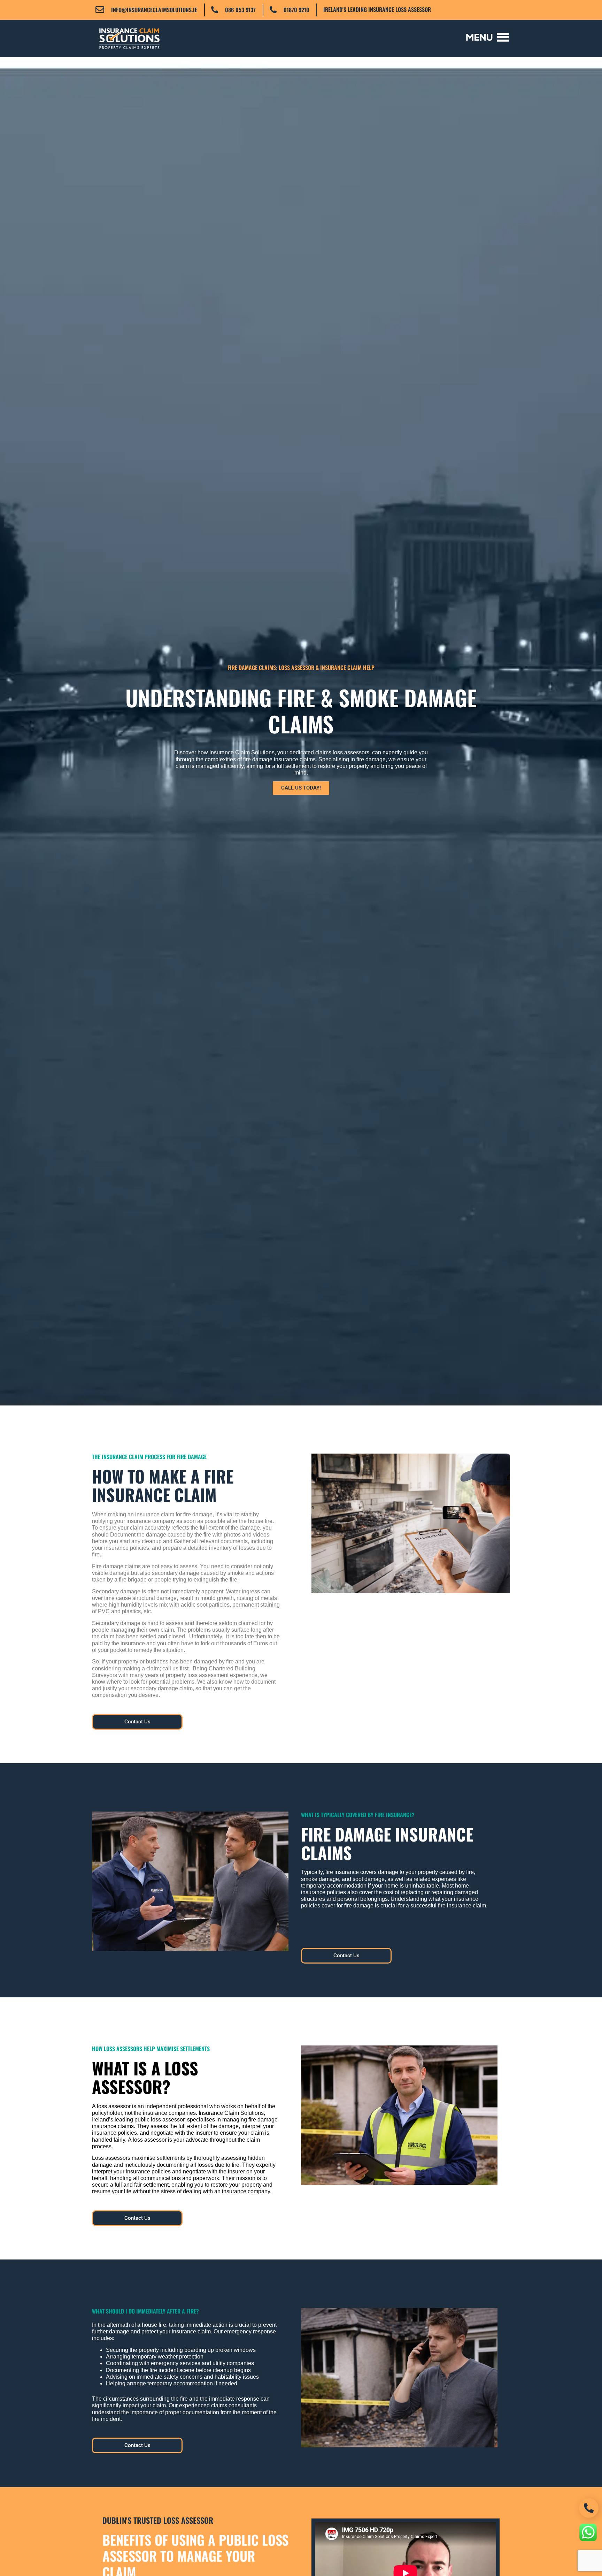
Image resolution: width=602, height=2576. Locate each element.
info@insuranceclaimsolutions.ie (154, 10)
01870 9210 (296, 10)
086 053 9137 (240, 10)
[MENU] (488, 37)
